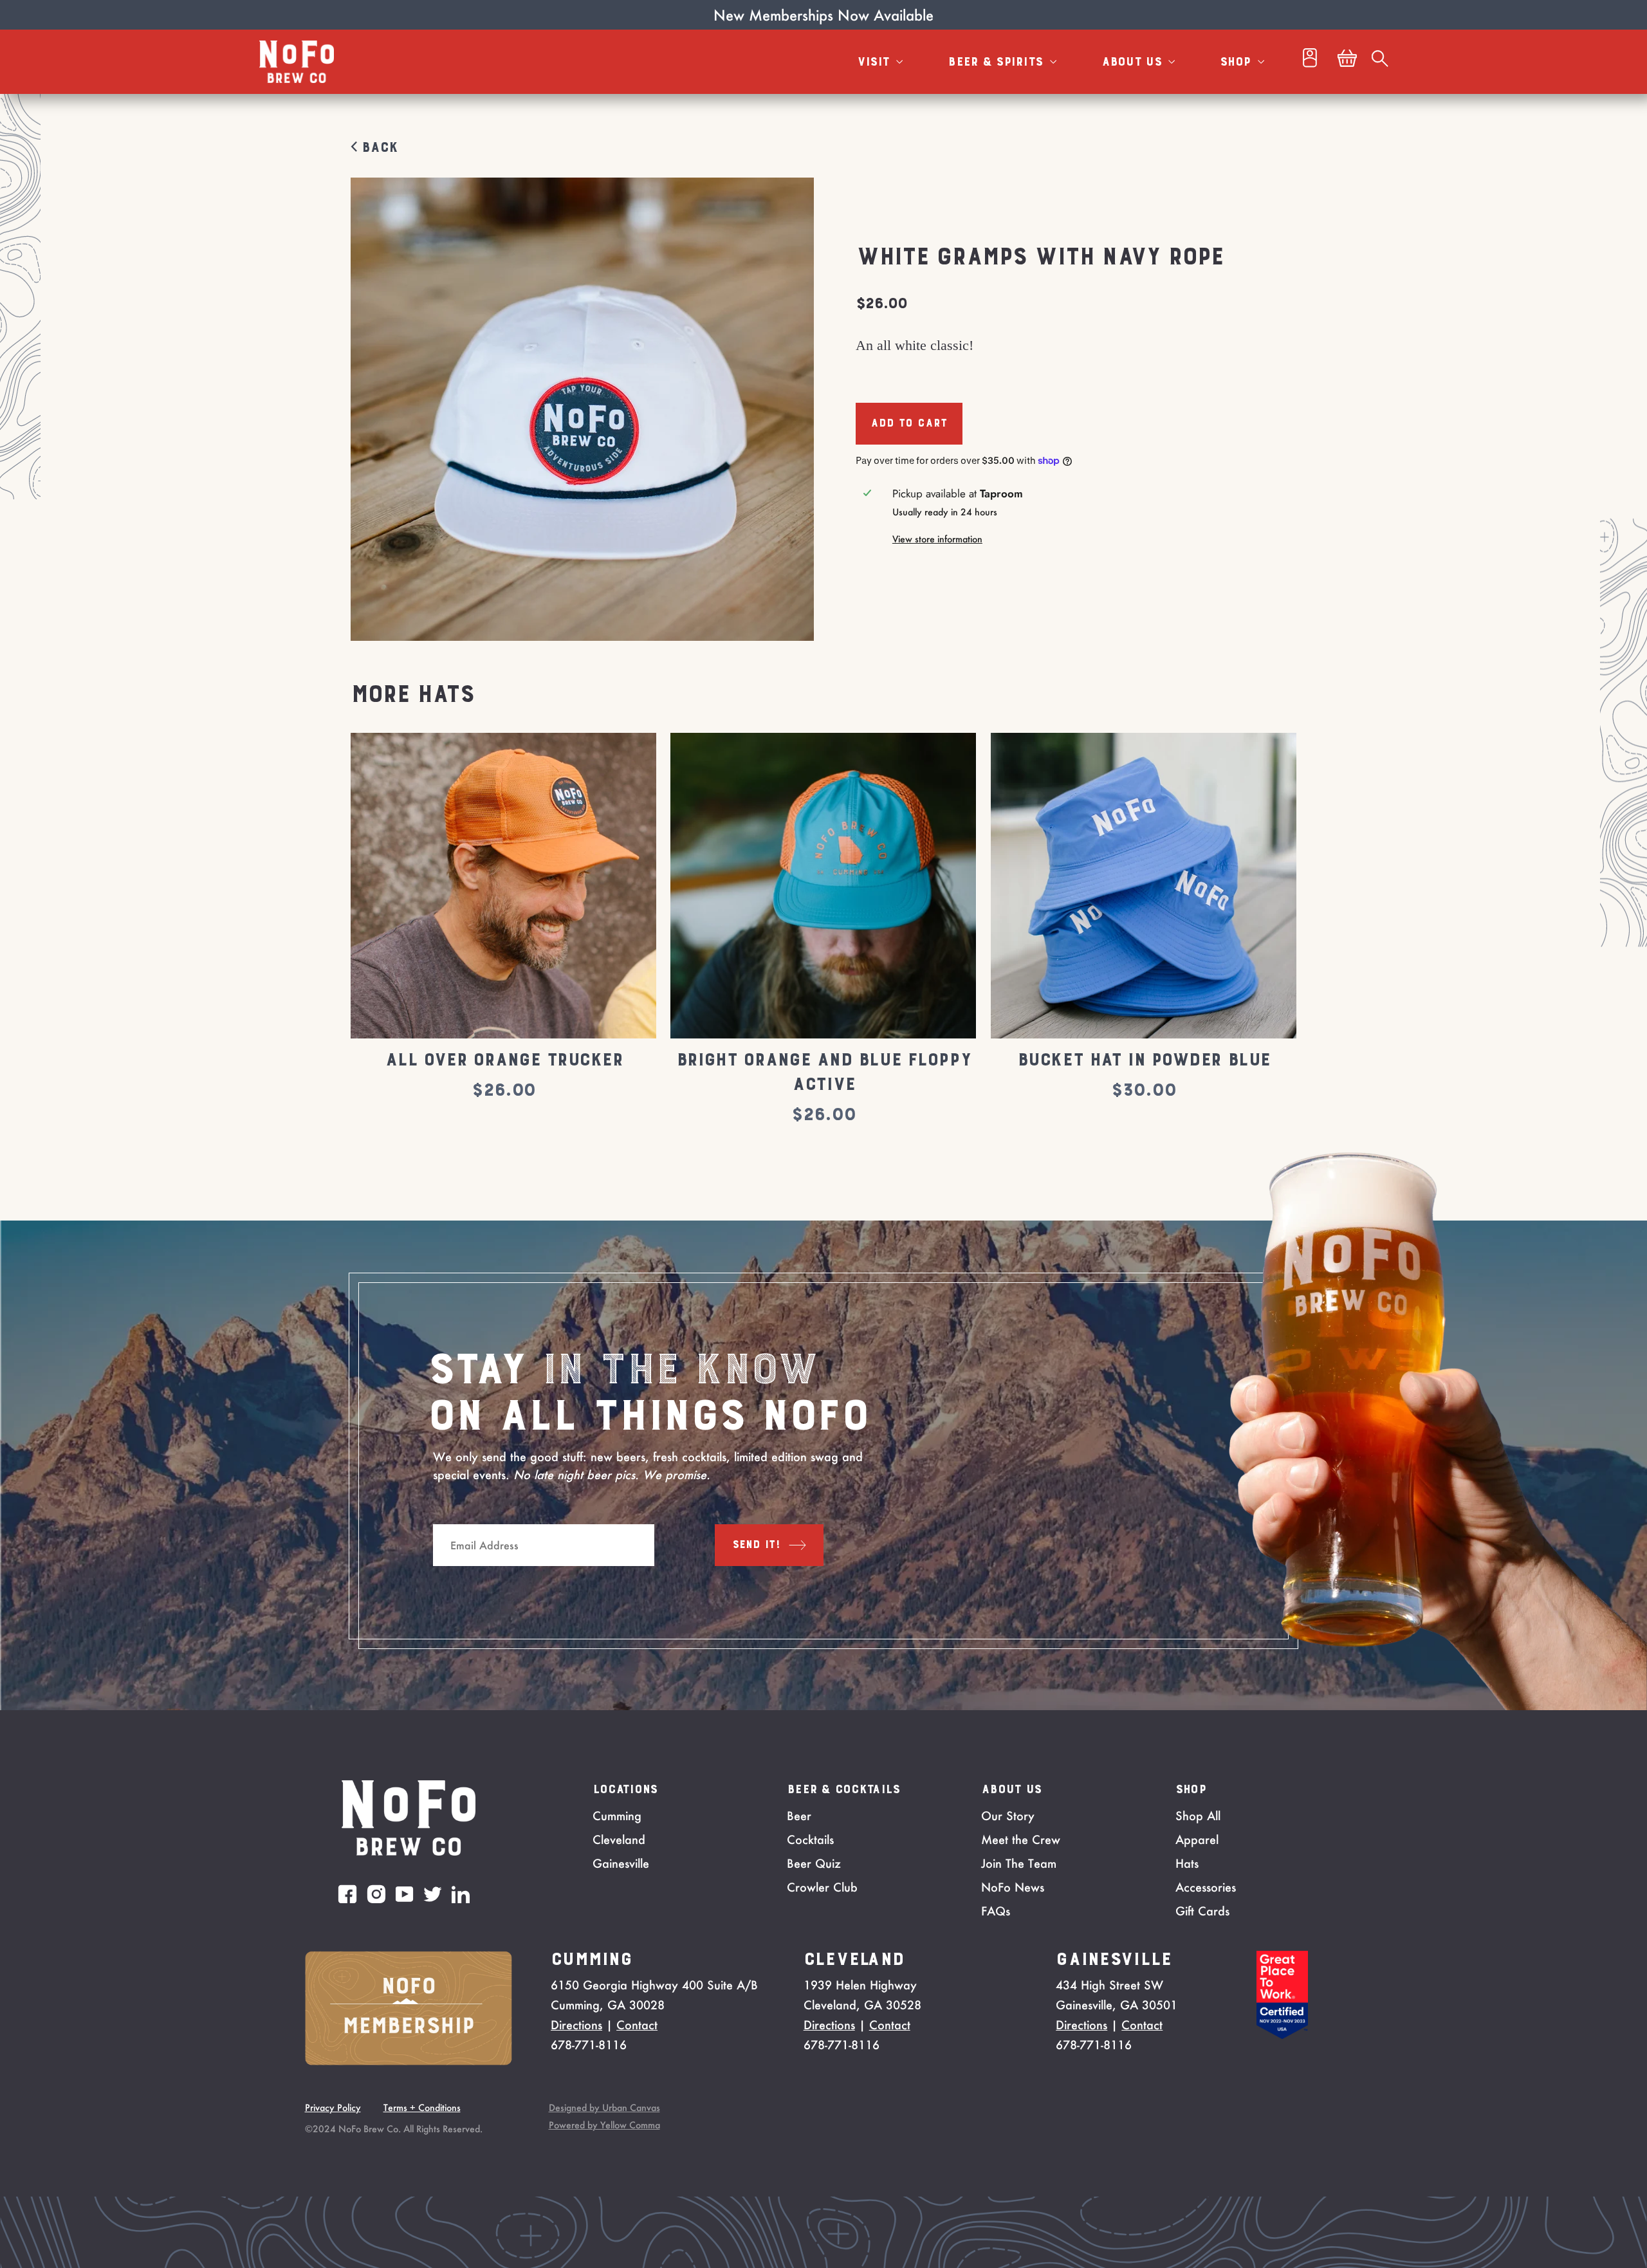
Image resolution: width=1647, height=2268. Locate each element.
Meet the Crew (1021, 1839)
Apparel (1197, 1839)
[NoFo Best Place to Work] (1282, 2035)
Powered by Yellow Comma (604, 2125)
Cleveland (619, 1839)
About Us (1134, 62)
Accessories (1206, 1887)
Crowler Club (822, 1887)
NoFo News (1013, 1887)
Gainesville (621, 1863)
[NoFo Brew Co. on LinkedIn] (461, 1894)
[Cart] (1347, 62)
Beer (799, 1816)
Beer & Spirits (997, 62)
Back (377, 148)
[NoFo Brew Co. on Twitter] (433, 1894)
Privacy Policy (333, 2107)
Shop (1237, 62)
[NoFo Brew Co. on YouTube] (405, 1894)
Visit (875, 62)
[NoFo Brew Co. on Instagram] (376, 1894)
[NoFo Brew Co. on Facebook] (347, 1894)
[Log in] (1310, 61)
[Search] (1380, 62)
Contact (637, 2025)
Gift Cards (1202, 1911)
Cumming (617, 1816)
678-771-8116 (589, 2045)
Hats (1187, 1863)
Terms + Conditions (422, 2107)
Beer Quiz (814, 1863)
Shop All (1198, 1816)
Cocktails (810, 1839)
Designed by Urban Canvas (604, 2107)
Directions (576, 2025)
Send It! (757, 1545)
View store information (937, 539)
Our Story (1008, 1816)
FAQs (996, 1911)
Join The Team (1019, 1863)
